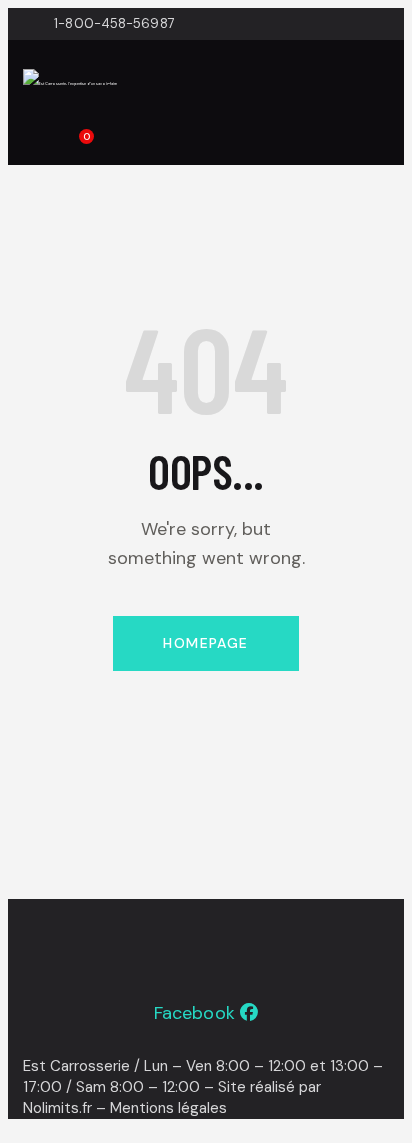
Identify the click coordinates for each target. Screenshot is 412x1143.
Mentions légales (168, 1108)
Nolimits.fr (57, 1108)
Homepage (205, 643)
